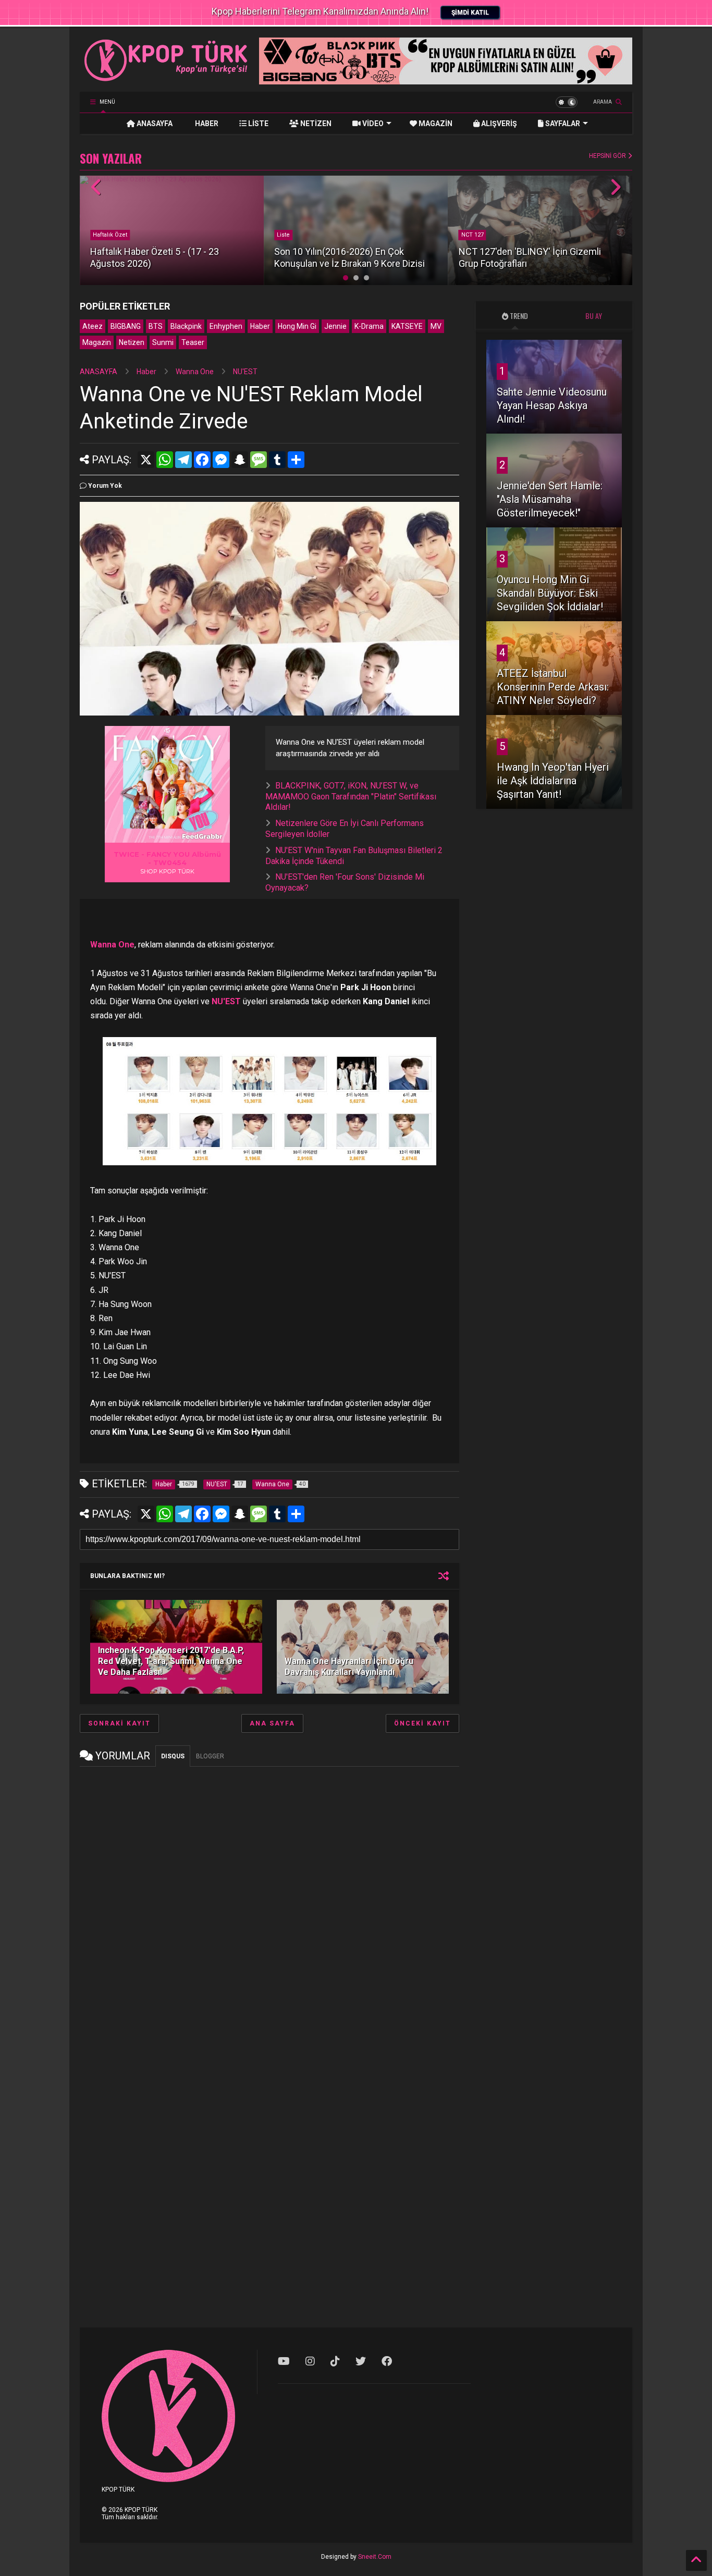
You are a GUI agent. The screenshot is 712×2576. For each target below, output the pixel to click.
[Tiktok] (335, 2361)
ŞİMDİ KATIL (470, 13)
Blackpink (186, 326)
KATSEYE (407, 326)
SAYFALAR (562, 124)
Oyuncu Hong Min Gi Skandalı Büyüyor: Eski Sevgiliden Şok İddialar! (550, 593)
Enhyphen (226, 326)
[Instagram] (310, 2361)
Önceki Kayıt (422, 1723)
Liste (283, 235)
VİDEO (372, 124)
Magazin (97, 342)
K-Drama (369, 326)
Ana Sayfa (272, 1723)
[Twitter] (361, 2361)
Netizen (132, 342)
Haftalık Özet (110, 235)
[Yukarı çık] (696, 2560)
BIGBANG (126, 326)
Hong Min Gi (297, 326)
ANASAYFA (154, 124)
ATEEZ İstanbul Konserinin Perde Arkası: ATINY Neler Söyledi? (553, 687)
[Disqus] (269, 1904)
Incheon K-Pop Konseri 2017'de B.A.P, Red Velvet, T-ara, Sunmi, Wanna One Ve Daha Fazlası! (171, 1661)
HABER (206, 124)
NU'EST (245, 372)
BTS (156, 326)
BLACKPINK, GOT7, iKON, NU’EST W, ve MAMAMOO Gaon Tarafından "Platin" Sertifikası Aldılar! (351, 797)
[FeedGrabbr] (204, 836)
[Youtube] (284, 2361)
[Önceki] (97, 188)
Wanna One (195, 372)
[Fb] (387, 2361)
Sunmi (163, 342)
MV (436, 326)
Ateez (93, 326)
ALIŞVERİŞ (498, 124)
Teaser (193, 342)
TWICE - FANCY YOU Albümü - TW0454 (167, 858)
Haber (260, 326)
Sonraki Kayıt (119, 1723)
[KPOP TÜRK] (166, 79)
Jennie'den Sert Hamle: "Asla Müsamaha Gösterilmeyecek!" (550, 499)
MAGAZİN (435, 124)
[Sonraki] (615, 188)
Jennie (335, 326)
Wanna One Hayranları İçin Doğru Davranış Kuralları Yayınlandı (349, 1667)
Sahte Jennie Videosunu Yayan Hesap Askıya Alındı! (552, 405)
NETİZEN (315, 124)
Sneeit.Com (375, 2557)
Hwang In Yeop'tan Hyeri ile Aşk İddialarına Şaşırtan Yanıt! (553, 781)
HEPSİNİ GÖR (608, 156)
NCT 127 (472, 235)
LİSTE (257, 124)
